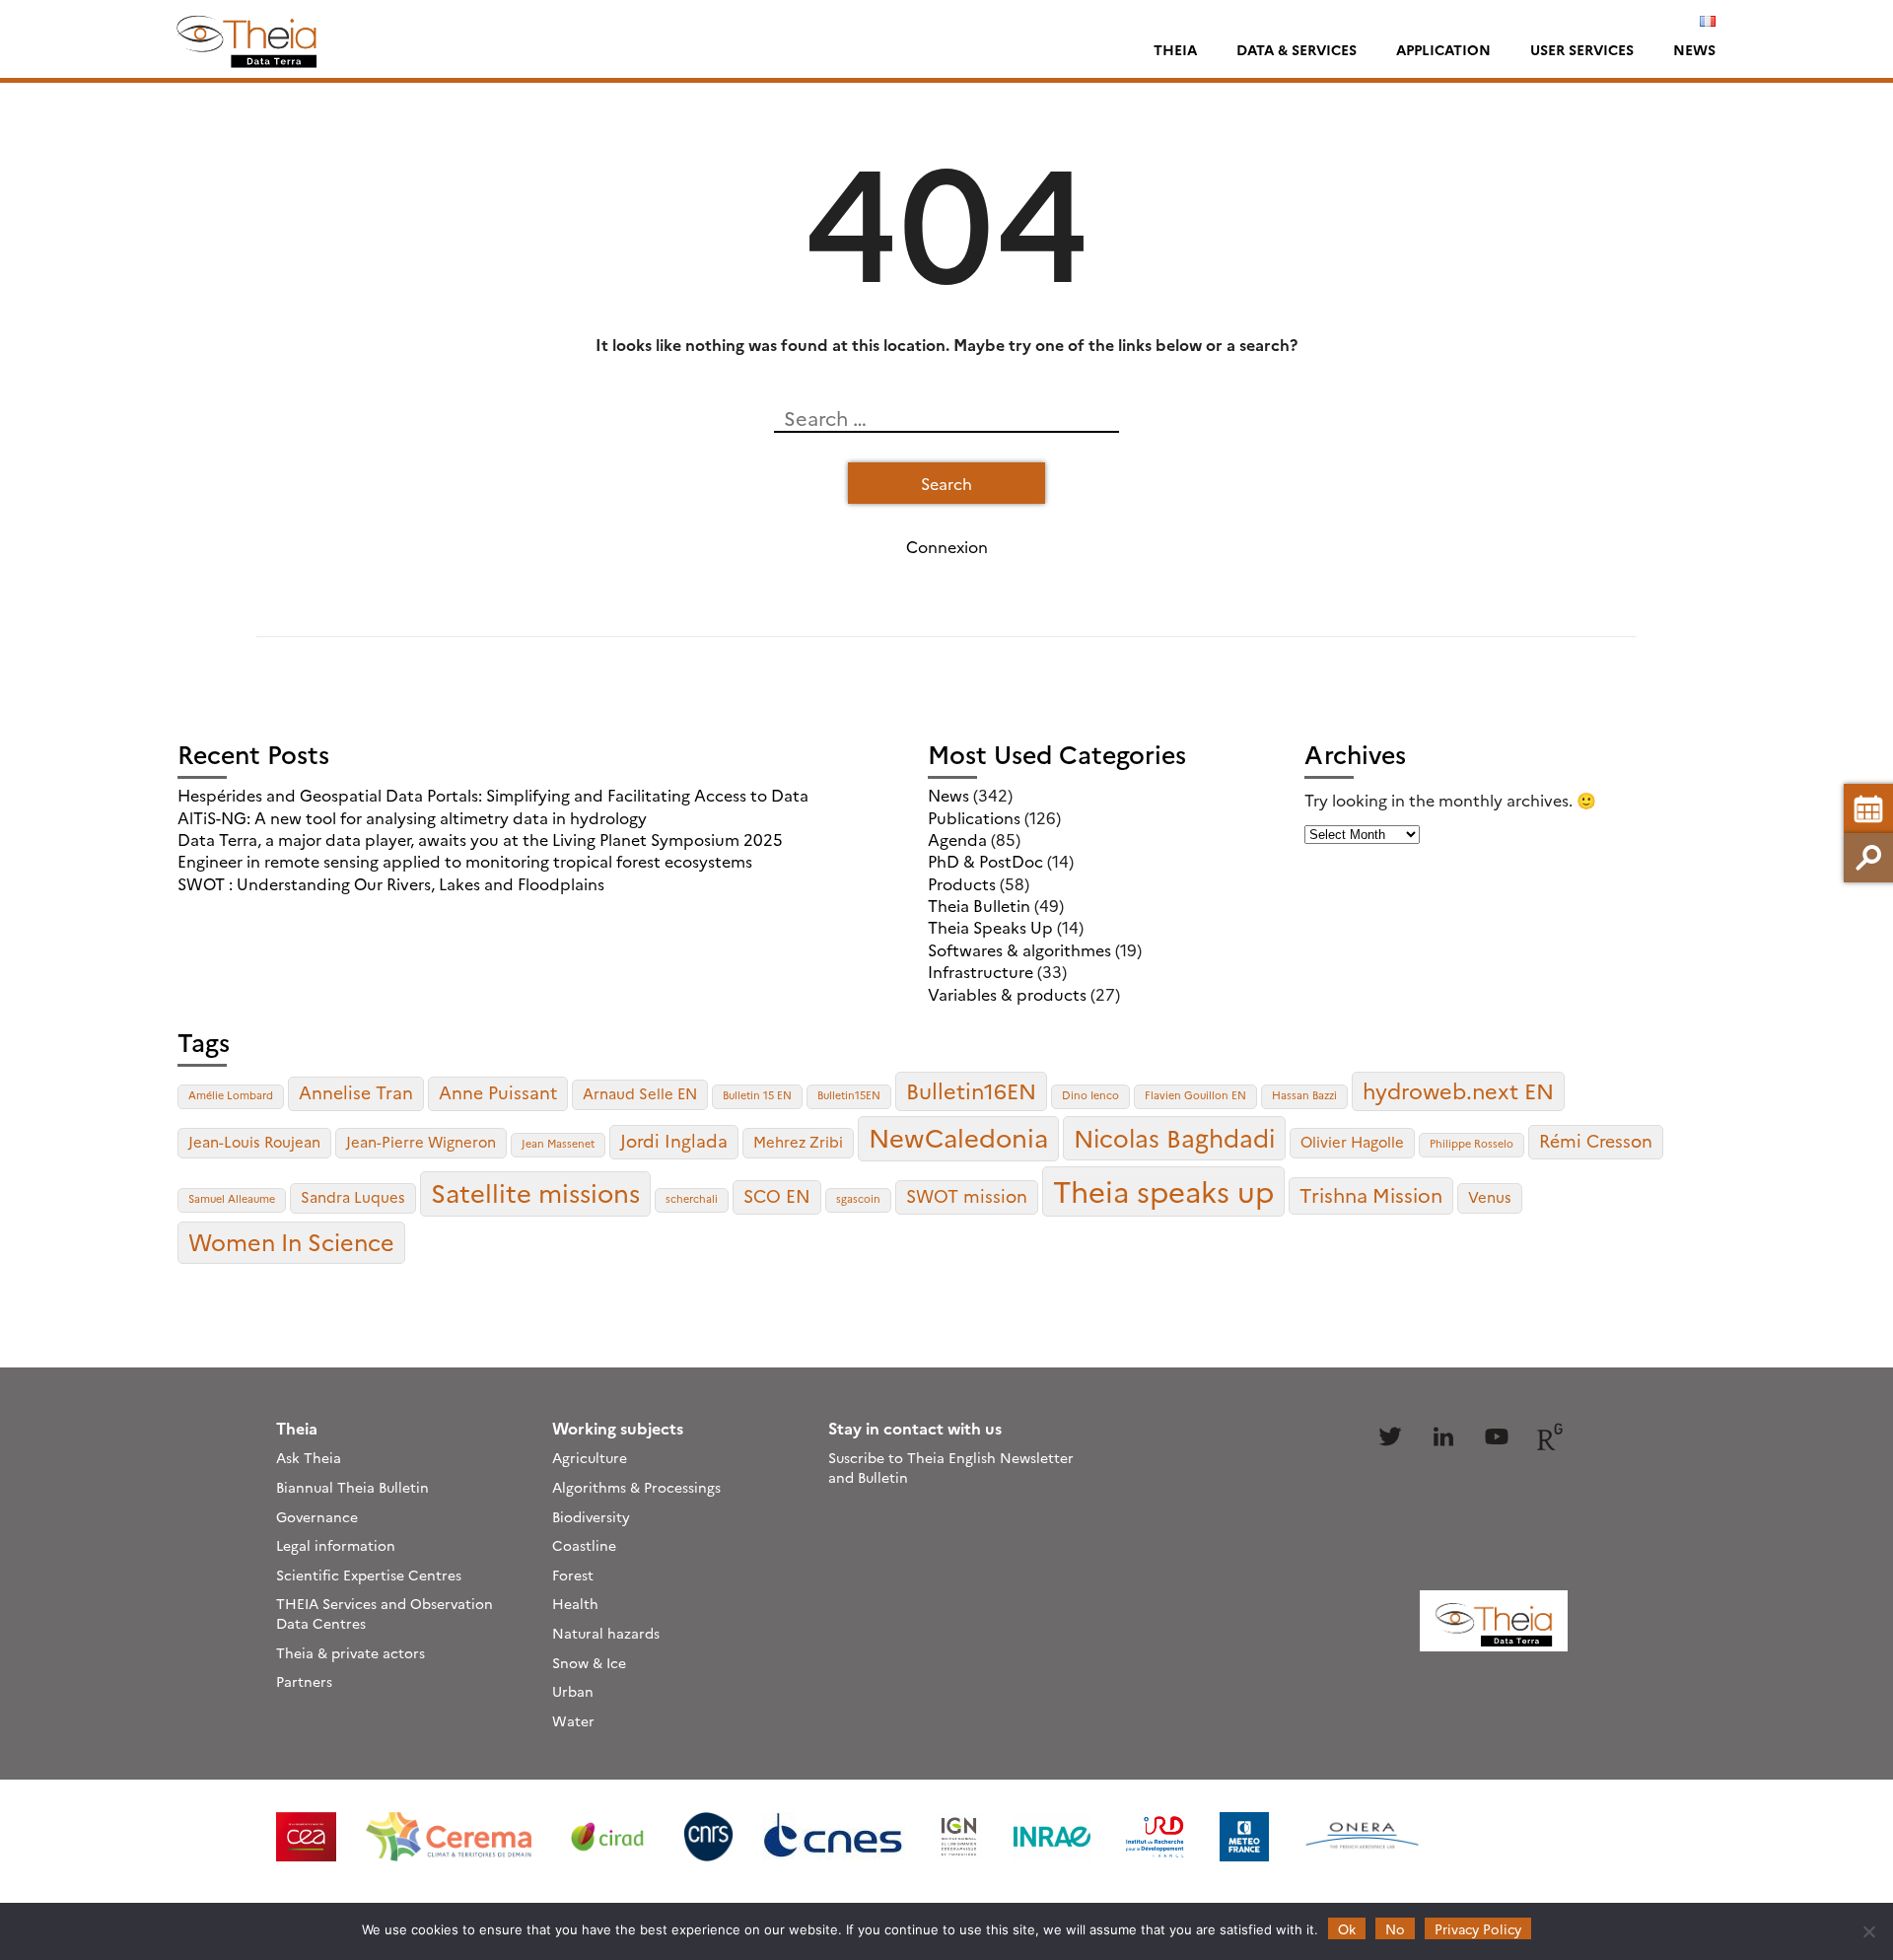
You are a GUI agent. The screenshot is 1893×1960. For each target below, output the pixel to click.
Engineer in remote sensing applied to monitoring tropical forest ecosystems (465, 861)
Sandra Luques (353, 1196)
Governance (317, 1516)
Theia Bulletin (979, 905)
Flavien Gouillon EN (1195, 1095)
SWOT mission (967, 1195)
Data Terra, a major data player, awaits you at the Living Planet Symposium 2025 (480, 839)
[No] (1868, 1931)
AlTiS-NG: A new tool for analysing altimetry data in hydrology (412, 817)
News (1694, 49)
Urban (573, 1691)
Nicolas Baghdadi (1174, 1137)
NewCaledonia (958, 1137)
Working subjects (618, 1428)
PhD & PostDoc (985, 861)
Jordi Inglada (674, 1140)
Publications (974, 817)
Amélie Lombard (231, 1095)
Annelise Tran (356, 1092)
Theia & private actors (351, 1652)
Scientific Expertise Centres (369, 1575)
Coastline (584, 1545)
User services (1582, 49)
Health (575, 1603)
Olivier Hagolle (1352, 1141)
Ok (1347, 1928)
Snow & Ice (589, 1662)
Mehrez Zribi (798, 1141)
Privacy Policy (1478, 1928)
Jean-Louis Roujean (254, 1141)
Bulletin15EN (849, 1095)
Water (573, 1720)
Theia (1175, 49)
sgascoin (858, 1198)
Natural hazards (606, 1633)
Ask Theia (309, 1457)
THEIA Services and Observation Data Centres (385, 1613)
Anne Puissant (498, 1092)
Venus (1490, 1196)
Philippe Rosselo (1472, 1143)
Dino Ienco (1090, 1095)
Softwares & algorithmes (1019, 949)
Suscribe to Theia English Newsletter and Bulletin (951, 1467)
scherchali (692, 1198)
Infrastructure (981, 971)
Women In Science (291, 1241)
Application (1443, 49)
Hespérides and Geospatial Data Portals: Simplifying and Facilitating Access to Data (493, 795)
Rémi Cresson (1596, 1140)
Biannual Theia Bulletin (352, 1487)
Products (962, 883)
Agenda (957, 839)
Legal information (336, 1545)
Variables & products (1007, 994)
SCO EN (777, 1195)
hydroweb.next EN (1458, 1090)
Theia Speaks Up (990, 927)
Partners (304, 1681)
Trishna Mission (1371, 1194)
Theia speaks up (1163, 1190)
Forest (573, 1575)
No (1395, 1928)
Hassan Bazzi (1304, 1095)
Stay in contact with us (915, 1428)
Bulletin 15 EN (757, 1095)
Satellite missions (535, 1192)
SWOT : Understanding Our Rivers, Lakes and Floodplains (391, 883)
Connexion (947, 546)
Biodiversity (591, 1516)
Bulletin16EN (971, 1090)
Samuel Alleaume (232, 1198)
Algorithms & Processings (636, 1487)
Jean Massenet (558, 1143)
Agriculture (590, 1457)
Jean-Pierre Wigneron (421, 1141)
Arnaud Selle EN (640, 1093)
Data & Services (1297, 49)
